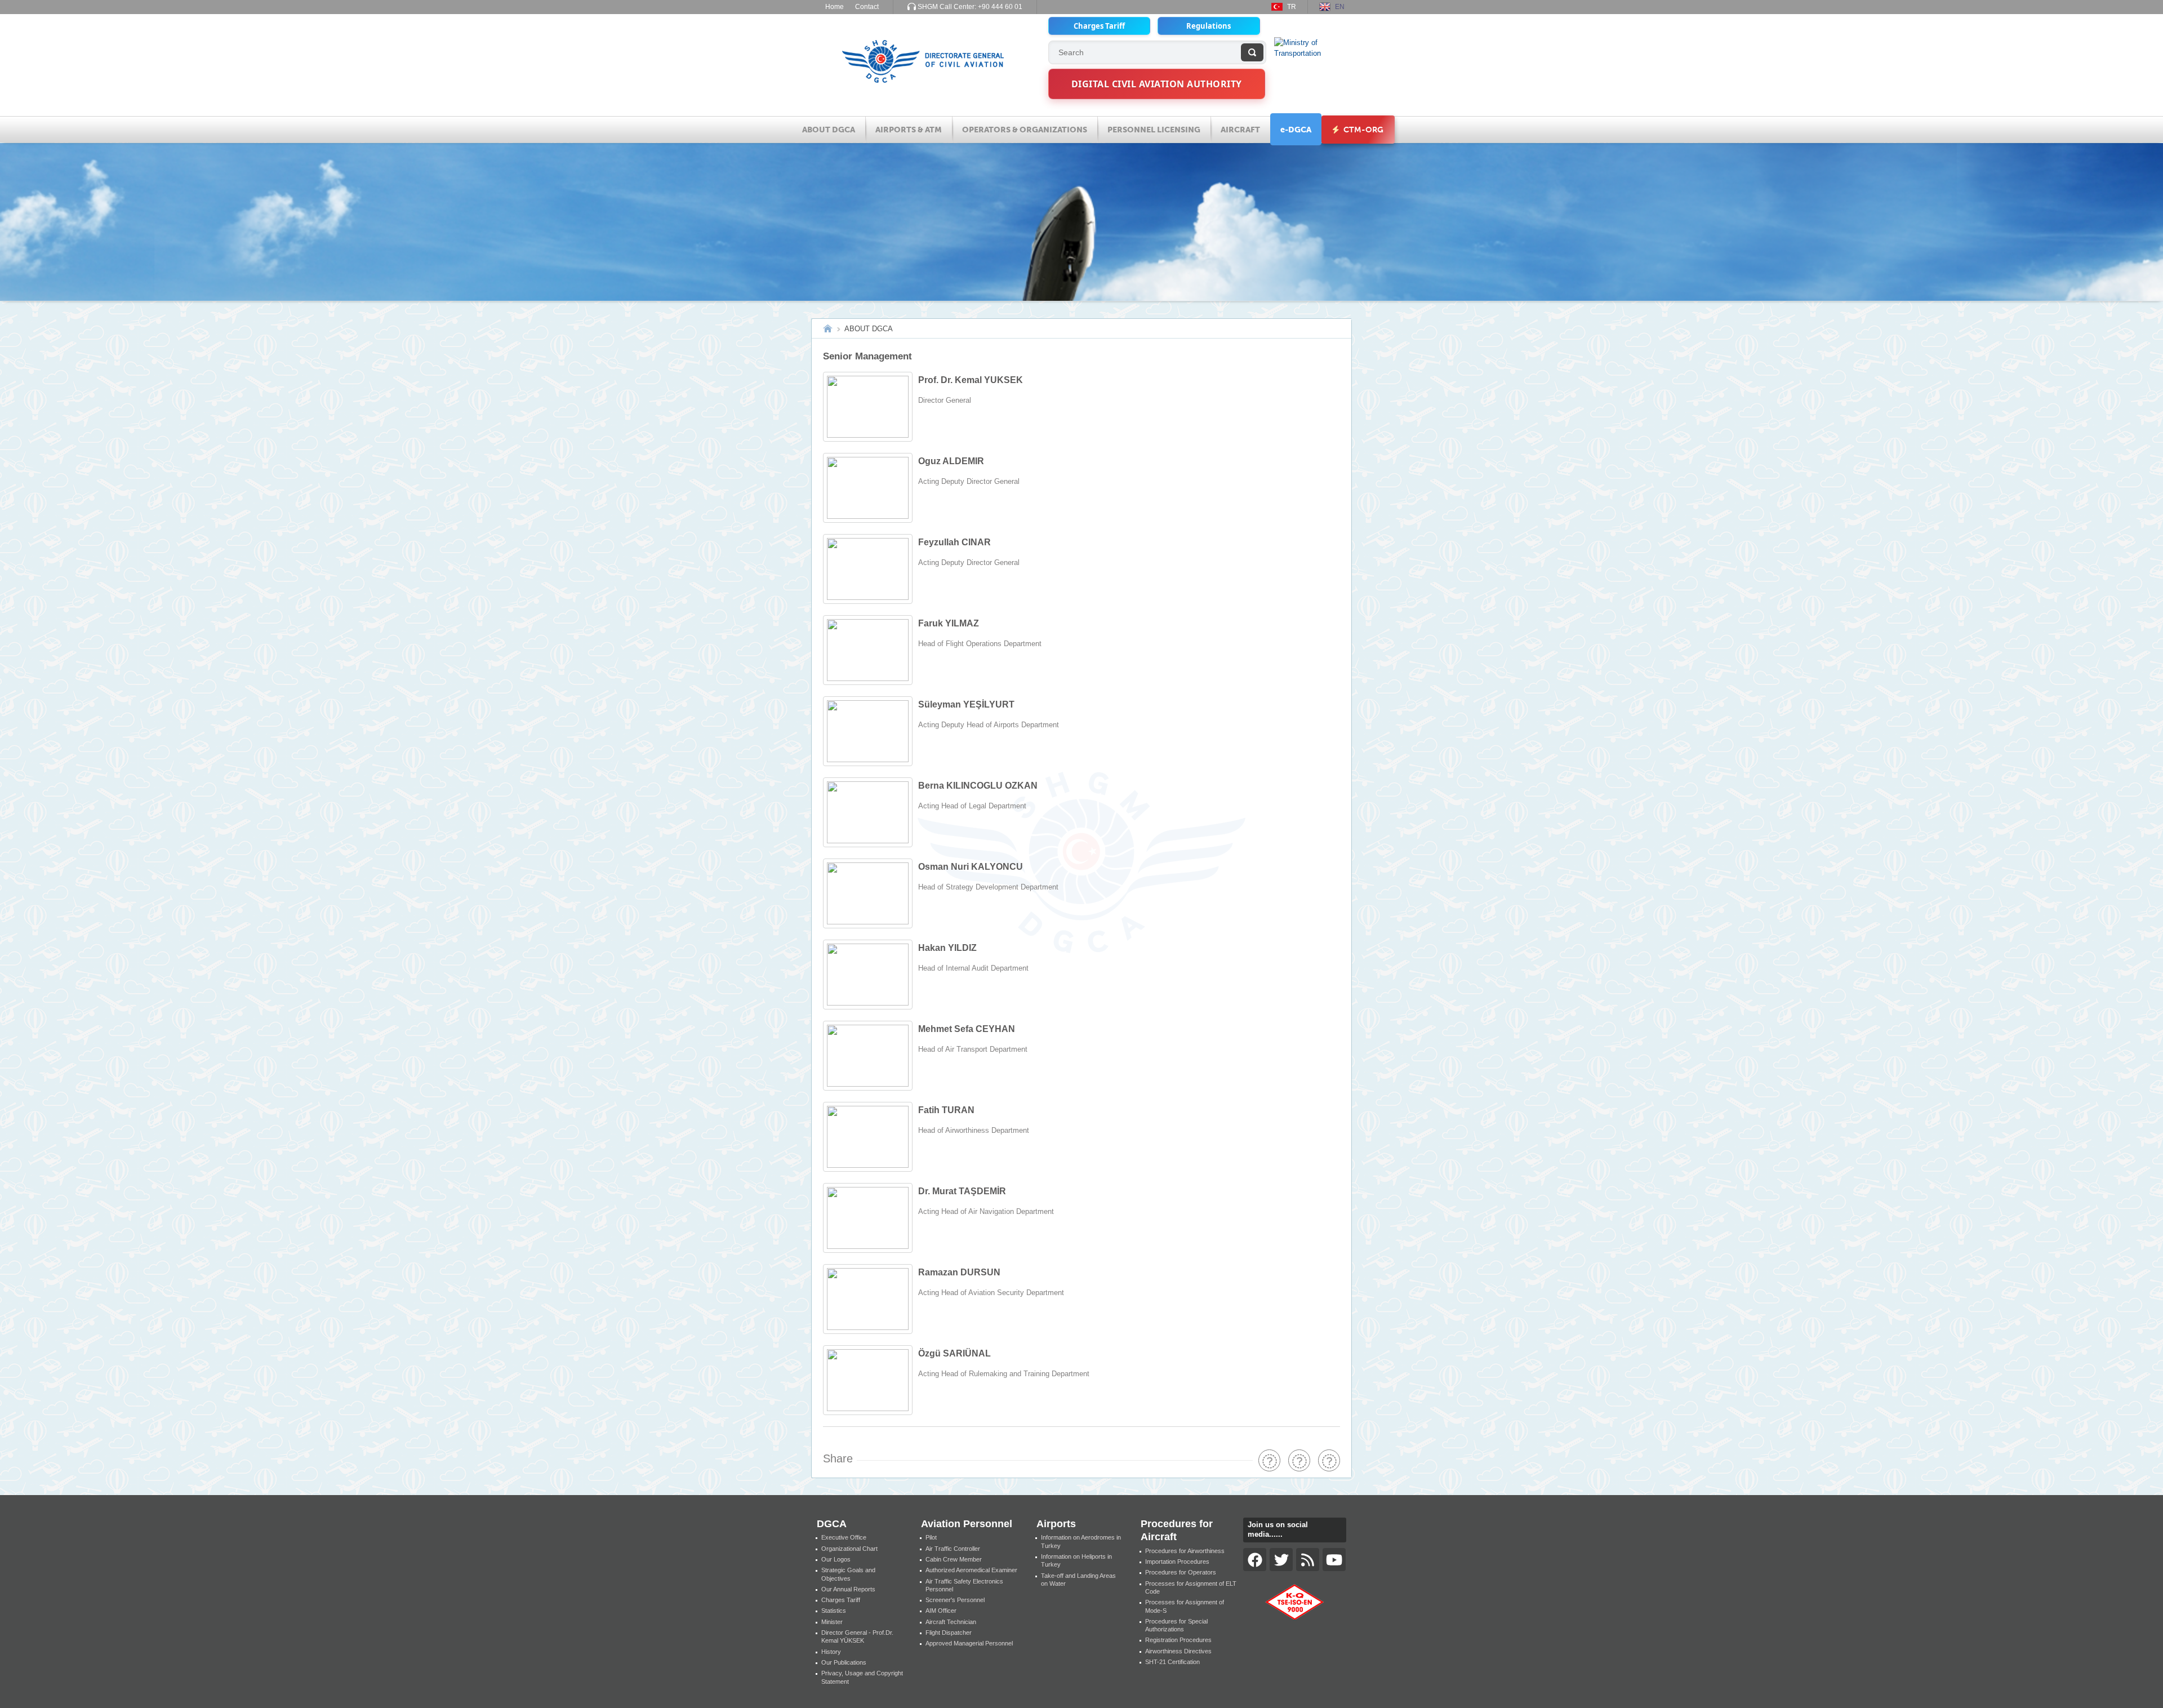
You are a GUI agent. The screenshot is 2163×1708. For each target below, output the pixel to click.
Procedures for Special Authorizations (1176, 1625)
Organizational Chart (849, 1549)
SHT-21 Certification (1172, 1662)
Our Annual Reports (848, 1589)
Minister (832, 1622)
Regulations (1209, 26)
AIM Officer (941, 1611)
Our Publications (844, 1662)
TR (1292, 7)
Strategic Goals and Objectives (848, 1574)
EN (1340, 7)
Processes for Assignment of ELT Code (1191, 1587)
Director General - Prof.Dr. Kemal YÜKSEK (857, 1636)
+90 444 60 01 (1000, 7)
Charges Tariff (1099, 26)
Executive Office (844, 1537)
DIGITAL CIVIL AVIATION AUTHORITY (1157, 84)
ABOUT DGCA (829, 130)
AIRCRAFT (1240, 130)
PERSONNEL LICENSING (1154, 130)
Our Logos (836, 1559)
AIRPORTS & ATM (909, 130)
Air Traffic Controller (953, 1549)
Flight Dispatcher (949, 1633)
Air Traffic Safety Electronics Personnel (964, 1585)
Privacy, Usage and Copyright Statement (862, 1677)
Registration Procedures (1178, 1640)
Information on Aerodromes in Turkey (1081, 1541)
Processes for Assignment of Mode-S (1185, 1606)
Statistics (834, 1611)
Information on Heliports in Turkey (1076, 1560)
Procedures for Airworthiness (1185, 1551)
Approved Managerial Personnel (969, 1643)
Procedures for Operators (1181, 1572)
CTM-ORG (1363, 130)
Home (835, 7)
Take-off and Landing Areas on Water (1078, 1580)
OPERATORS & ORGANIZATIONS (1025, 130)
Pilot (931, 1537)
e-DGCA (1296, 130)
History (831, 1652)
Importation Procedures (1177, 1562)
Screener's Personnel (955, 1600)
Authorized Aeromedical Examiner (971, 1570)
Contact (867, 7)
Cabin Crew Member (954, 1559)
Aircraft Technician (951, 1622)
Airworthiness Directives (1178, 1651)
